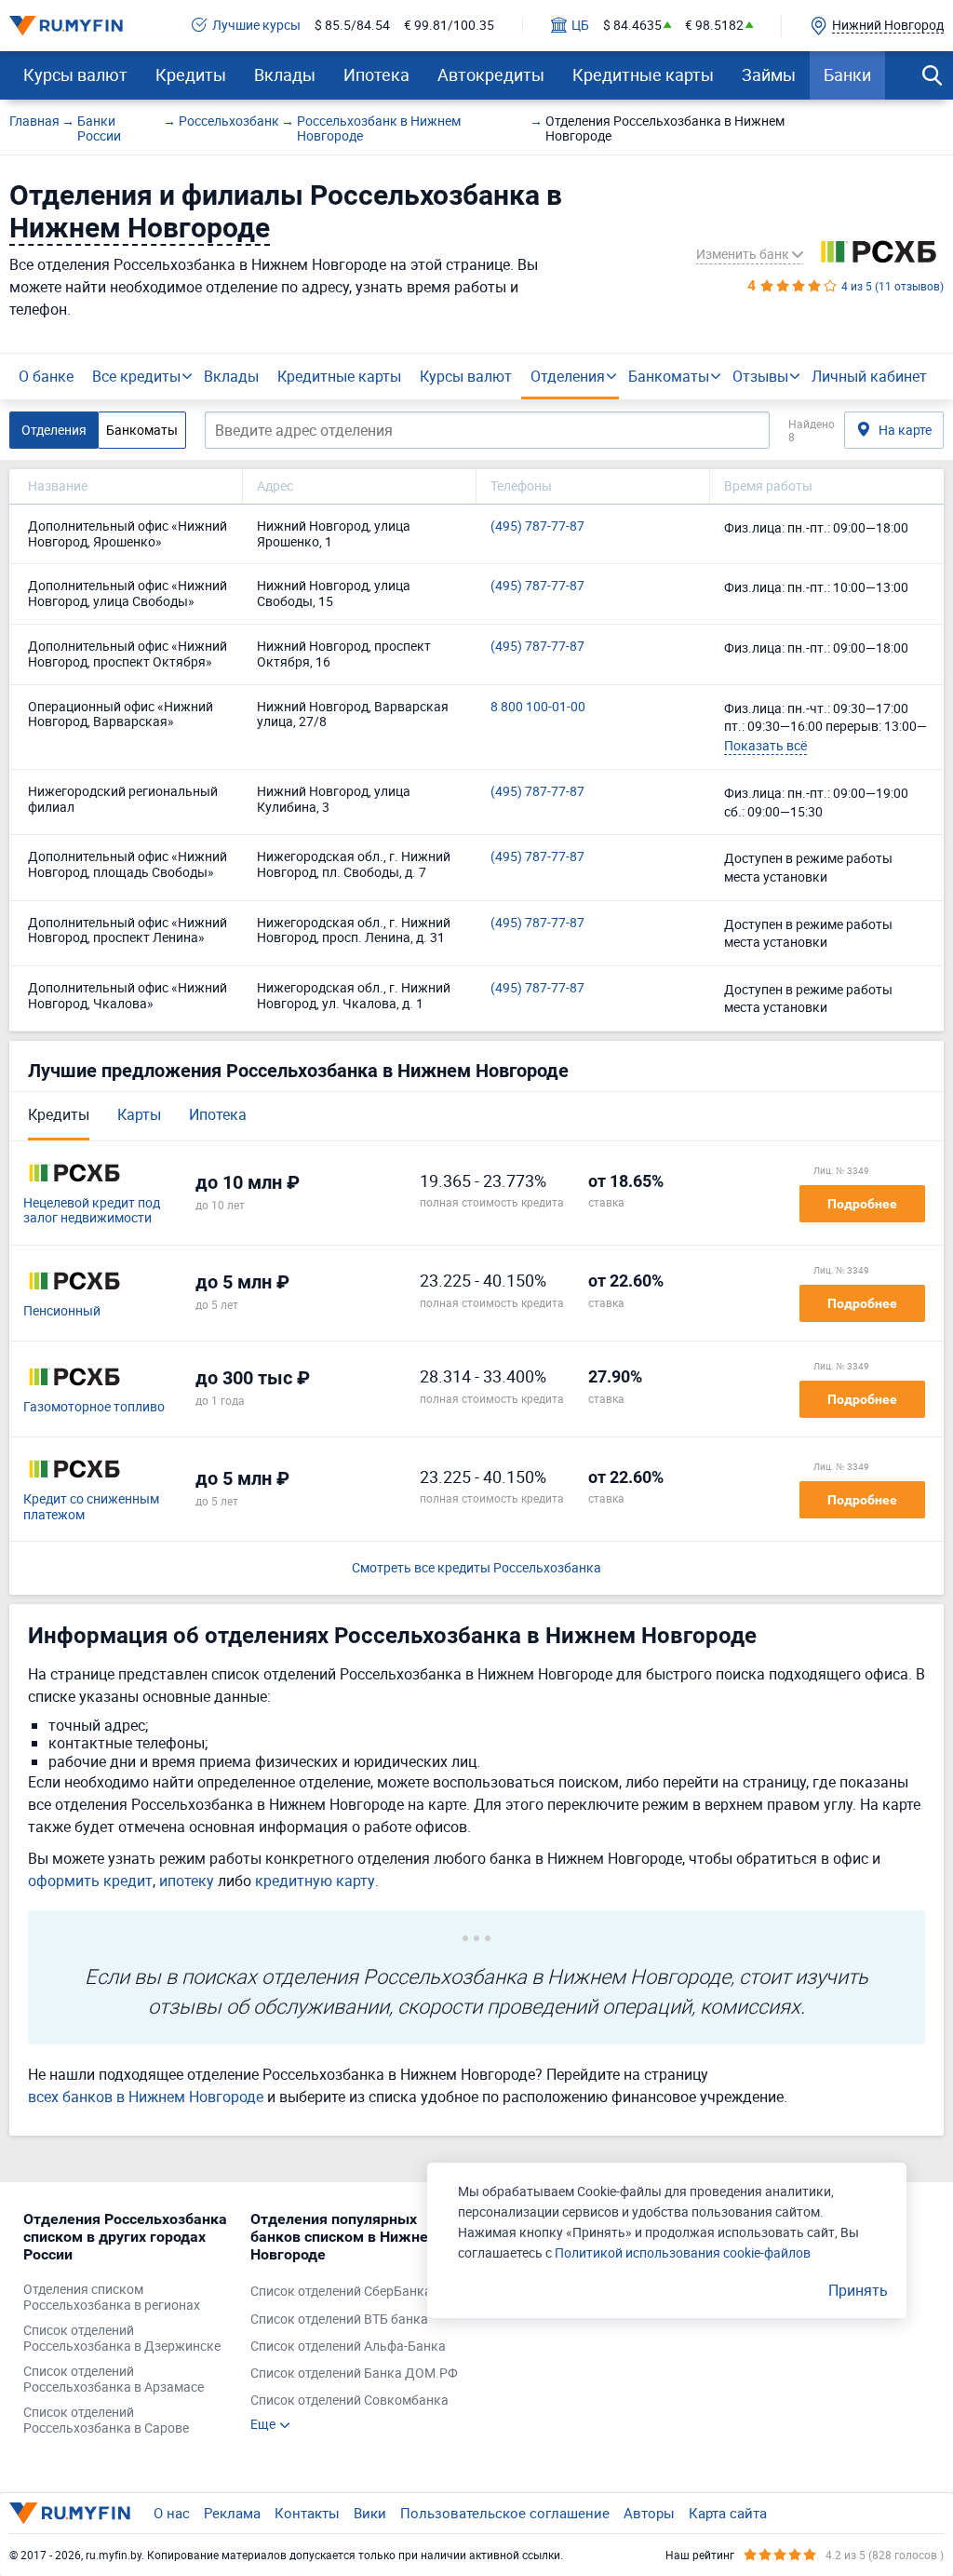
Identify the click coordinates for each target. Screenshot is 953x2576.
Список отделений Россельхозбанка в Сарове (106, 2421)
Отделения (568, 376)
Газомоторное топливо (94, 1407)
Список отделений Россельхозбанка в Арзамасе (114, 2380)
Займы (769, 74)
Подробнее (862, 1204)
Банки (847, 74)
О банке (46, 376)
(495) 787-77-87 (537, 526)
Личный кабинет (869, 376)
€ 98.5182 (714, 26)
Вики (370, 2513)
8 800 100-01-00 (538, 707)
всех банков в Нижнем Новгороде (146, 2097)
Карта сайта (728, 2513)
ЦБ (580, 26)
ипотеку (187, 1881)
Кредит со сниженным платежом (91, 1507)
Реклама (232, 2513)
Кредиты (191, 74)
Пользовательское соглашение (505, 2513)
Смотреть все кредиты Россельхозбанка (476, 1568)
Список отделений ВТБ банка (339, 2320)
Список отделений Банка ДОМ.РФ (354, 2374)
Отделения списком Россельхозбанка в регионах (112, 2298)
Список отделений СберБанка (341, 2292)
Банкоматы (669, 376)
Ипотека (376, 74)
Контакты (307, 2513)
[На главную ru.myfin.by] (70, 2513)
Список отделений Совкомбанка (349, 2401)
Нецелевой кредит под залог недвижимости (92, 1211)
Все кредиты (136, 376)
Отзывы (760, 376)
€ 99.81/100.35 (449, 26)
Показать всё (765, 745)
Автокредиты (491, 74)
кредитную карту (315, 1881)
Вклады (285, 74)
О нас (172, 2513)
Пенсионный (62, 1311)
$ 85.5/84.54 (352, 26)
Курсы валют (75, 74)
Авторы (649, 2513)
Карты (139, 1114)
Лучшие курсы (256, 26)
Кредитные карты (643, 74)
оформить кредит (90, 1881)
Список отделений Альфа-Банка (348, 2347)
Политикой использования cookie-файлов (683, 2252)
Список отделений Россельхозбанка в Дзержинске (122, 2339)
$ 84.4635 (632, 26)
